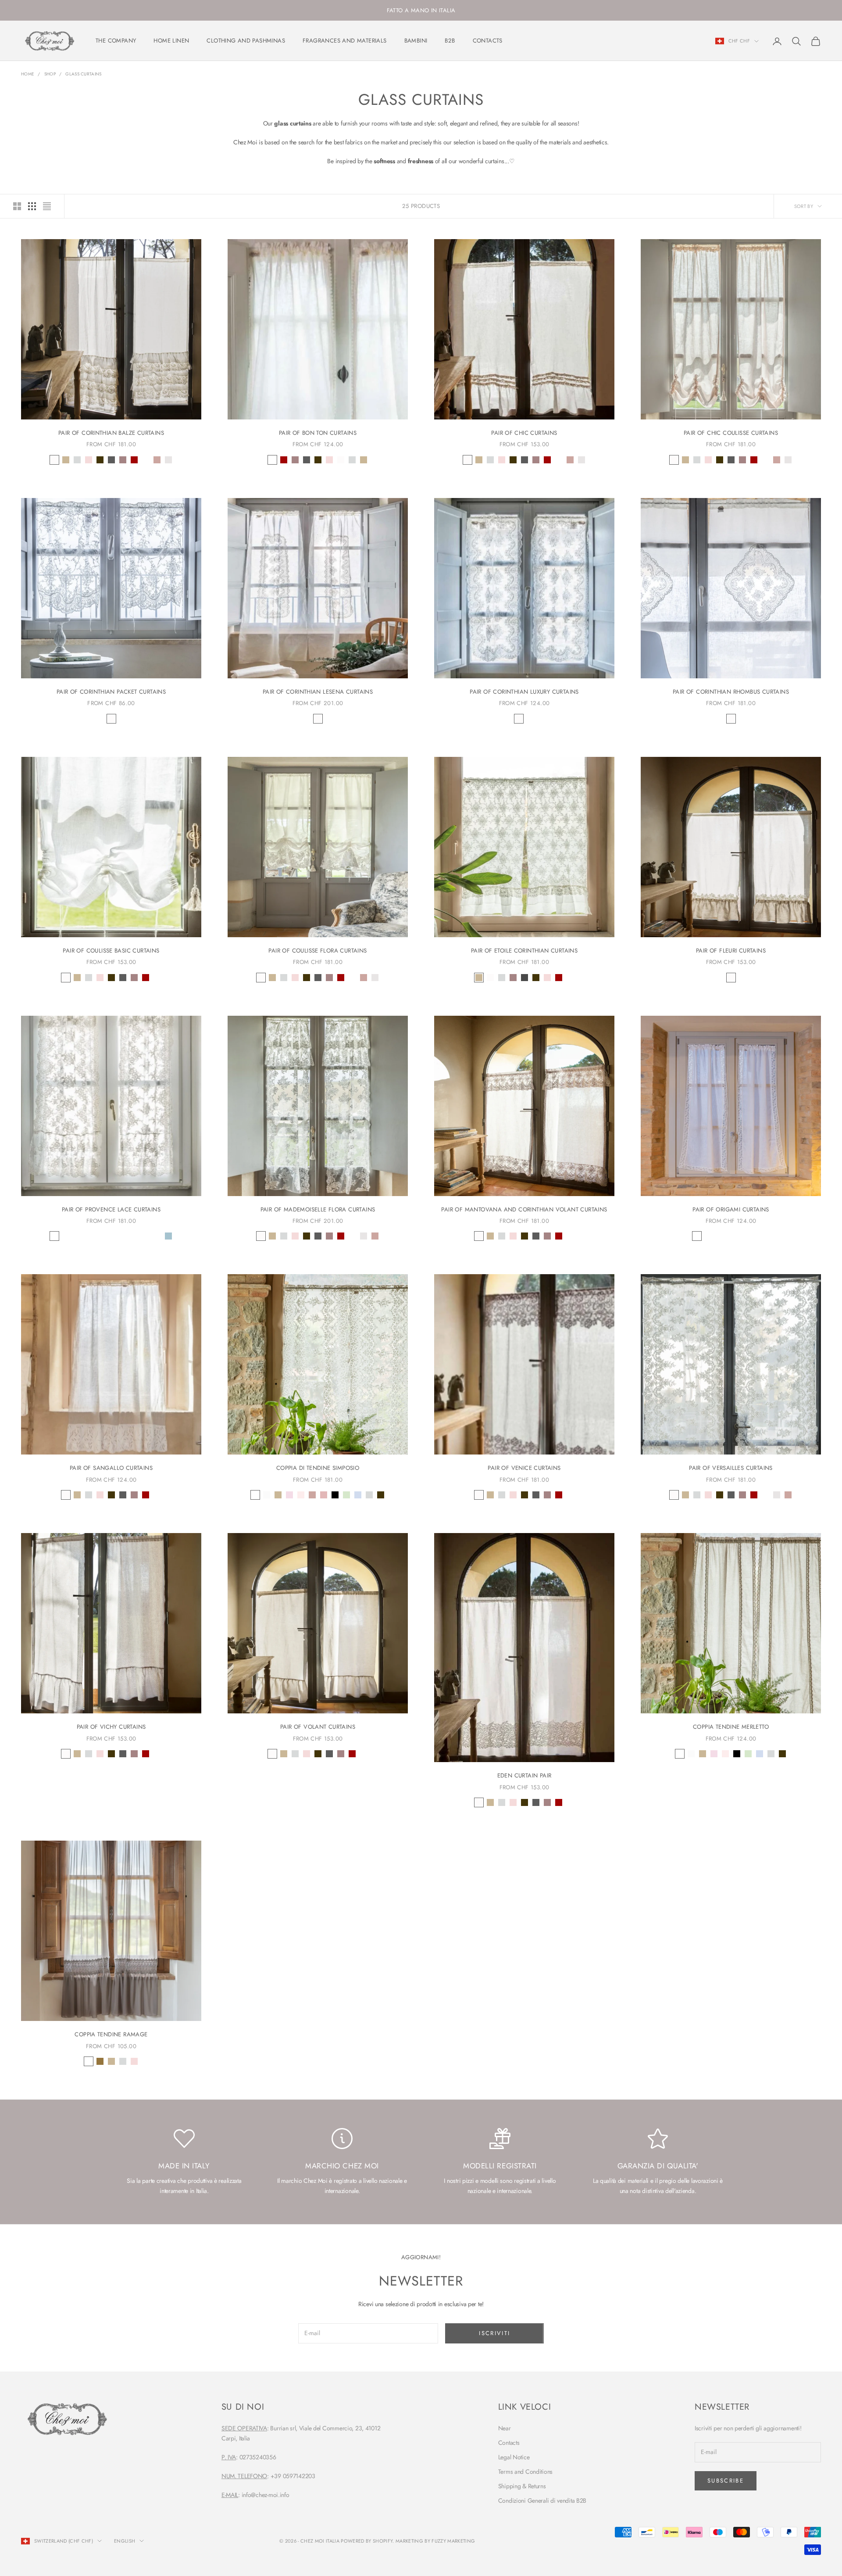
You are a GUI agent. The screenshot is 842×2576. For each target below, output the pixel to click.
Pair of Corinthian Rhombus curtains (731, 692)
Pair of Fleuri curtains (731, 951)
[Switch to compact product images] (47, 206)
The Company (116, 41)
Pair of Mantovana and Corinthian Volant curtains (524, 1209)
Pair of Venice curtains (524, 1468)
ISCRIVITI (494, 2333)
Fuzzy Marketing (453, 2541)
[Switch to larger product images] (17, 206)
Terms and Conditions (525, 2472)
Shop (50, 74)
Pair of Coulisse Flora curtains (318, 951)
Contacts (488, 41)
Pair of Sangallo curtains (111, 1468)
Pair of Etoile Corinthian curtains (524, 951)
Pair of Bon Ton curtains (318, 433)
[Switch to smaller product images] (32, 206)
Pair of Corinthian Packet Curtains (111, 692)
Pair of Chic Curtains (524, 433)
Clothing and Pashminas (246, 41)
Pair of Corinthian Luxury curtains (524, 692)
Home (28, 74)
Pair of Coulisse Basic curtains (111, 951)
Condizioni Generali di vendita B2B (542, 2501)
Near (505, 2428)
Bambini (416, 41)
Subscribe (726, 2481)
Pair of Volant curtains (318, 1727)
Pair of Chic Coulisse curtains (731, 433)
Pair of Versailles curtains (731, 1468)
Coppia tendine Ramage (111, 2034)
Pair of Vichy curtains (111, 1727)
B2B (450, 41)
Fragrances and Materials (345, 41)
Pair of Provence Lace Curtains (111, 1209)
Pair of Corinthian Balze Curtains (111, 433)
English (125, 2541)
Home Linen (171, 41)
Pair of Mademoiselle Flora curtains (318, 1209)
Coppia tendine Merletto (731, 1727)
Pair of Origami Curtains (731, 1209)
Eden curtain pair (524, 1775)
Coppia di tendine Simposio (318, 1468)
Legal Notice (514, 2457)
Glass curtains (83, 74)
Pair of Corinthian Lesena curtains (318, 692)
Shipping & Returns (522, 2486)
